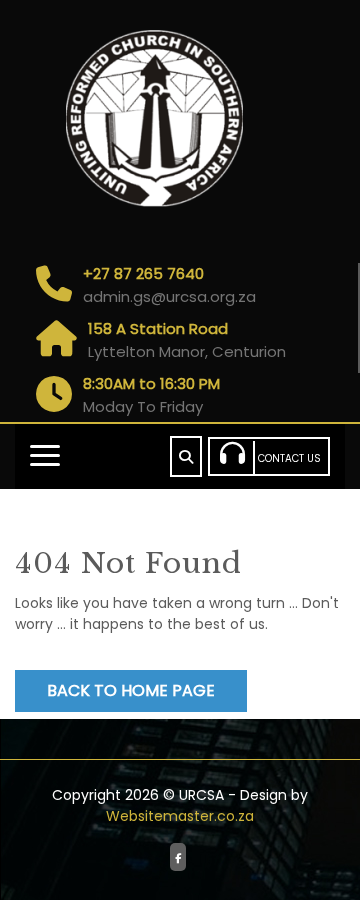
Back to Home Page (131, 690)
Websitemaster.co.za (180, 816)
